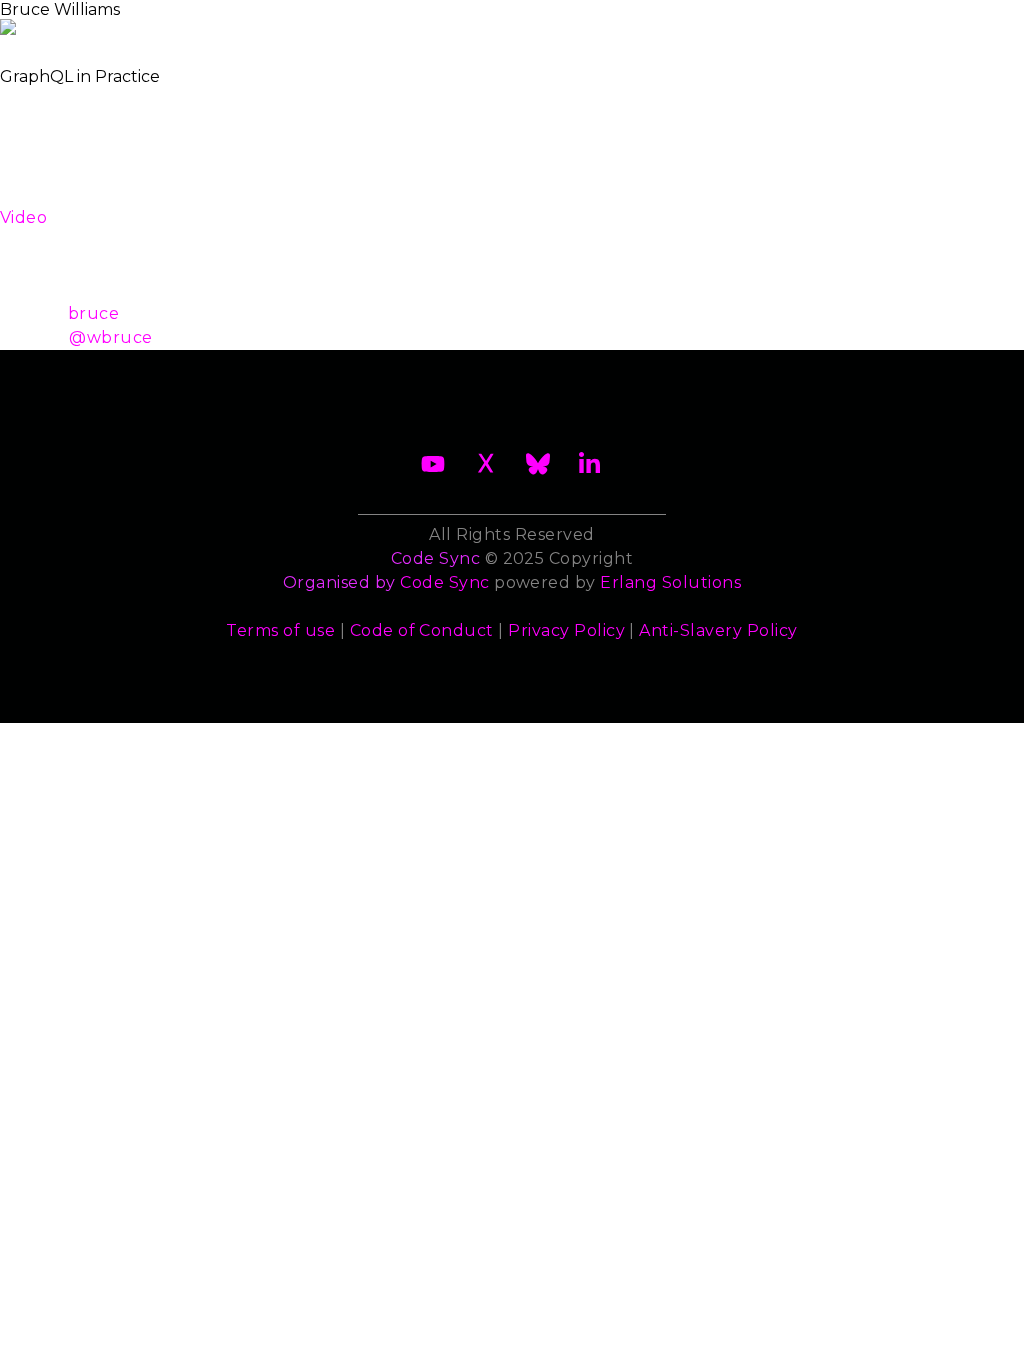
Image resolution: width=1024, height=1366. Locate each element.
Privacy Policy (566, 630)
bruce (93, 313)
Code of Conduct (422, 630)
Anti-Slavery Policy (718, 630)
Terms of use (280, 630)
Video (23, 217)
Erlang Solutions (670, 582)
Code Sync (444, 582)
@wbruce (110, 337)
